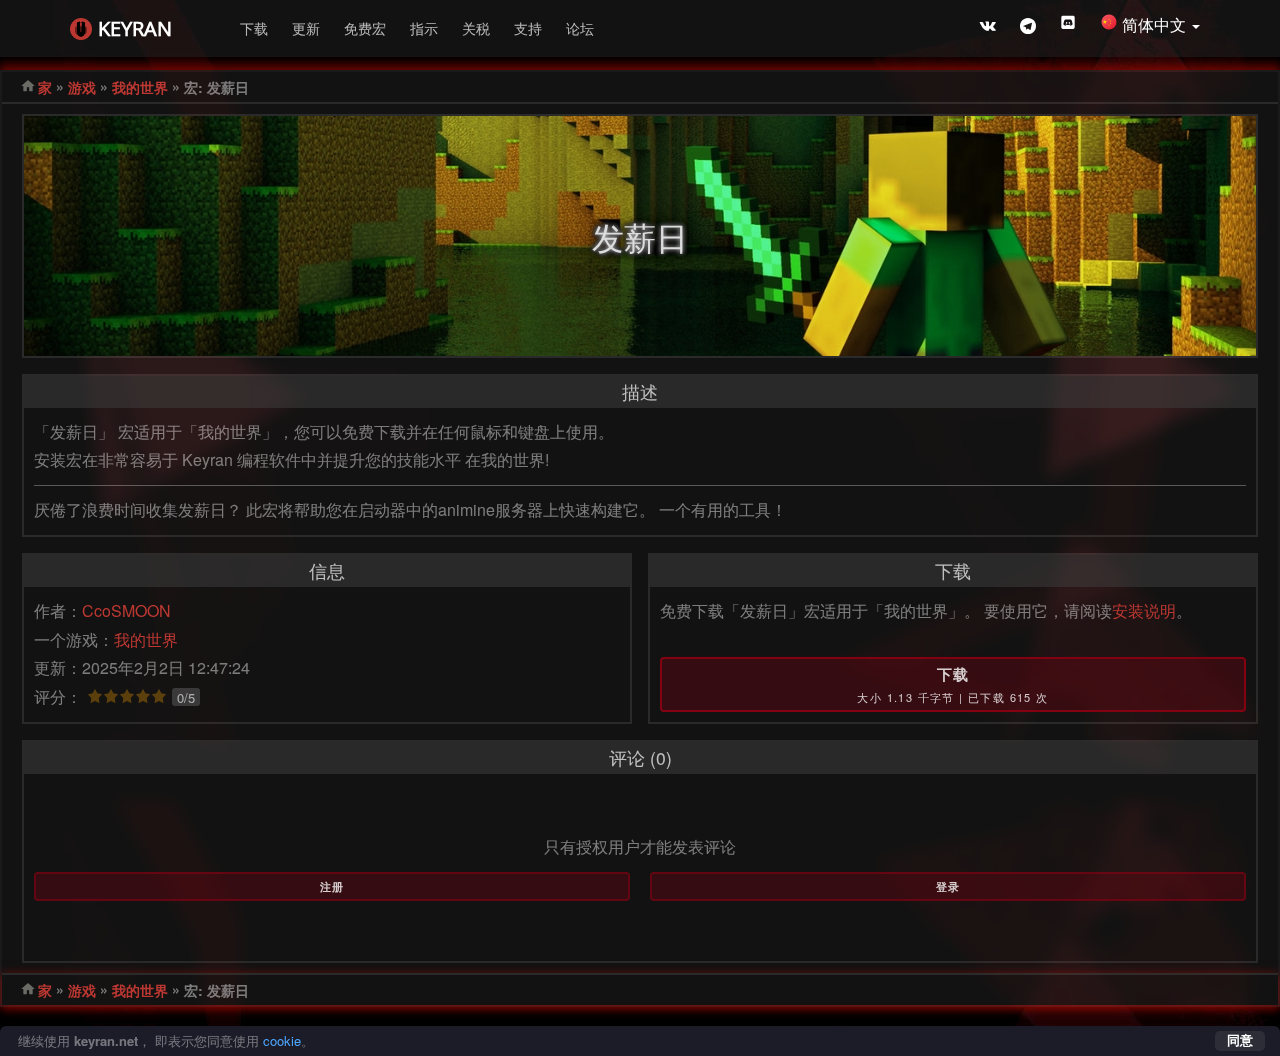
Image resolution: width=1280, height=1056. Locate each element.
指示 (424, 28)
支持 (528, 28)
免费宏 (365, 28)
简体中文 (1156, 24)
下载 (254, 28)
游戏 (82, 87)
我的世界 (140, 87)
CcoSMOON (126, 610)
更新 (306, 28)
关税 (476, 28)
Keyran (135, 28)
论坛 (580, 28)
